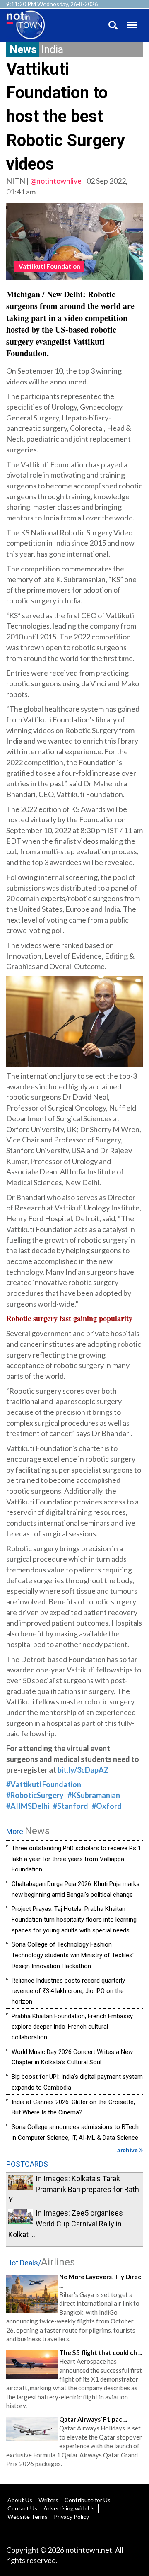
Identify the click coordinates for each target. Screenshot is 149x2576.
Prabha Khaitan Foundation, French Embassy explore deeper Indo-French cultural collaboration (72, 2027)
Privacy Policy (71, 2516)
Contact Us (22, 2508)
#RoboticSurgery (35, 1795)
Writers (48, 2500)
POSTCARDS (27, 2164)
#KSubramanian (94, 1795)
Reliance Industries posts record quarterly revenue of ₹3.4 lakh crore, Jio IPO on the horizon (68, 1991)
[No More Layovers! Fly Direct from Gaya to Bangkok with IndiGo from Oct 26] (32, 2293)
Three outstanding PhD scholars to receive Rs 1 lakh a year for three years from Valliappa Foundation (76, 1859)
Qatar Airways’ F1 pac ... (93, 2419)
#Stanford (71, 1806)
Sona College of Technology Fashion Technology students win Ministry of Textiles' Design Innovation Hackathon (73, 1955)
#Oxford (107, 1806)
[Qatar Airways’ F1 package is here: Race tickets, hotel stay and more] (32, 2428)
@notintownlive (56, 181)
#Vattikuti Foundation (44, 1784)
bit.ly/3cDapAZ (83, 1770)
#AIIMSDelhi (28, 1806)
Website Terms (28, 2516)
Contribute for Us (88, 2500)
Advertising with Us (69, 2508)
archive (128, 2150)
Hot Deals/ (41, 2263)
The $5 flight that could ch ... (101, 2352)
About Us (20, 2500)
